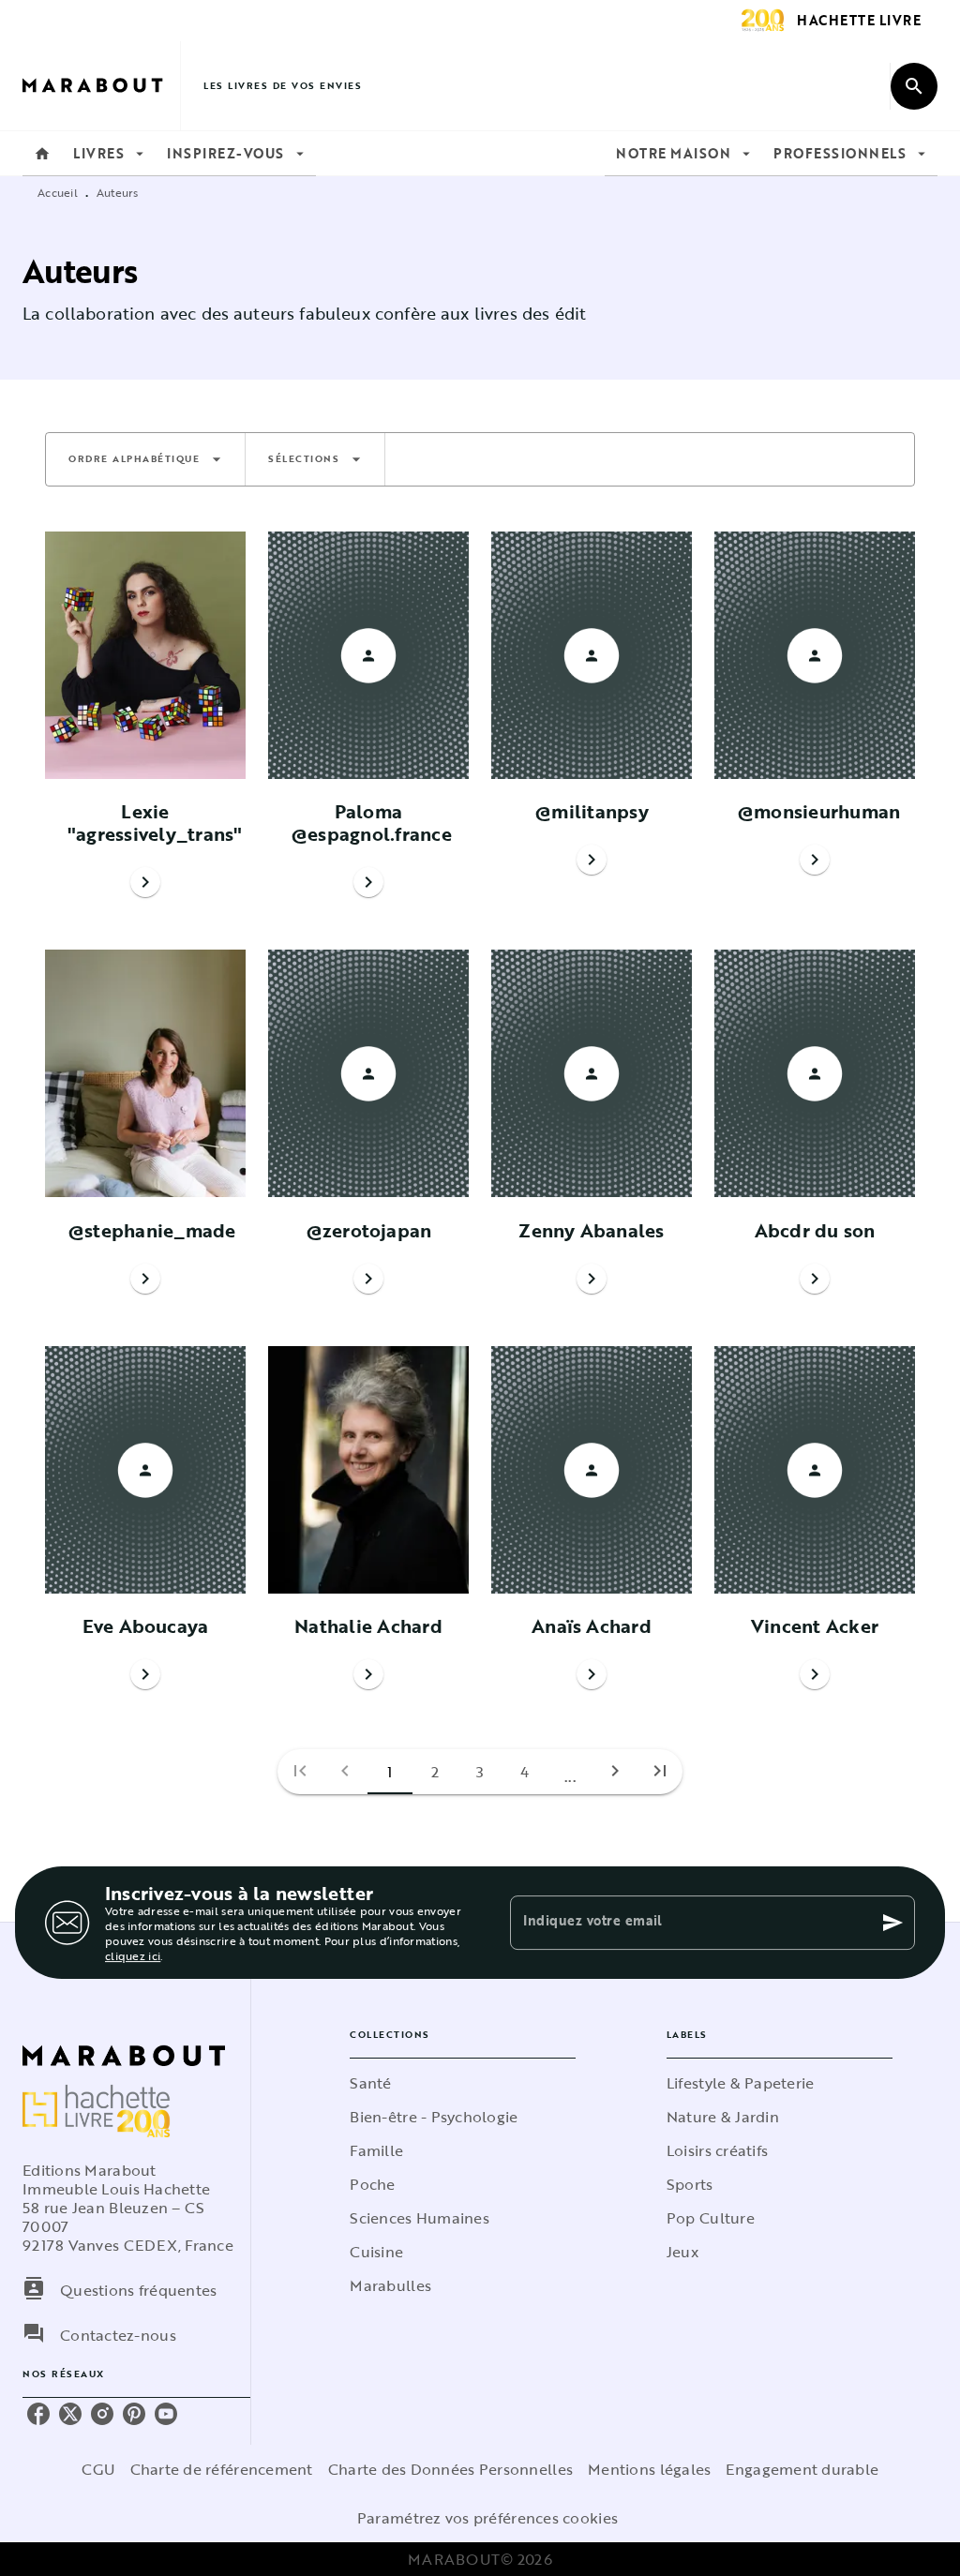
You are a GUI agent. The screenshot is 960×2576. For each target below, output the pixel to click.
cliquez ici (133, 1955)
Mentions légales (649, 2469)
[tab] (42, 154)
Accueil (58, 192)
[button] (145, 459)
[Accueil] (101, 86)
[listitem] (38, 2414)
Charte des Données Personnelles (450, 2469)
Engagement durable (802, 2469)
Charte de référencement (222, 2469)
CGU (98, 2469)
